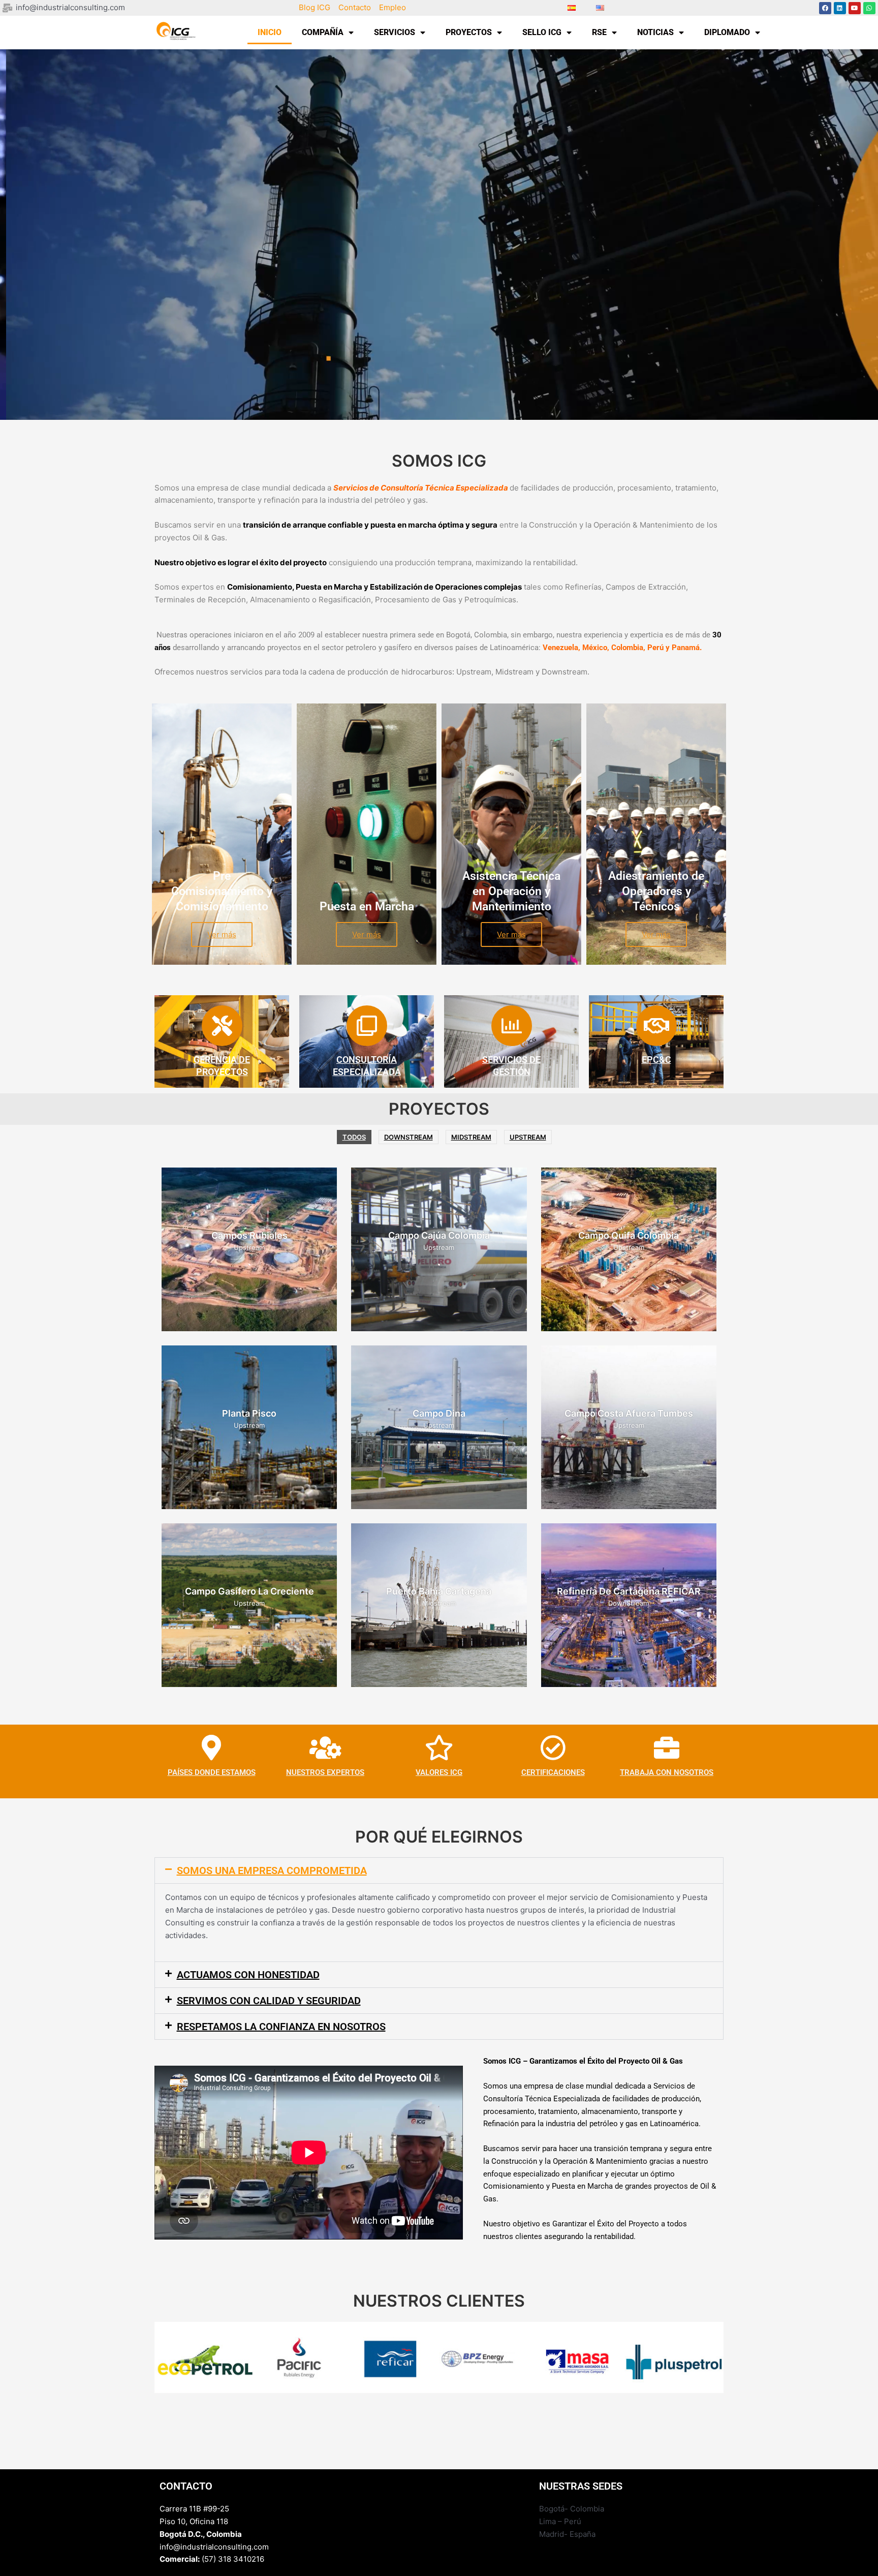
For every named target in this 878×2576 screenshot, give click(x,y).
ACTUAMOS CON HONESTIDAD (248, 1975)
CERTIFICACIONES (553, 1772)
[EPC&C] (656, 1026)
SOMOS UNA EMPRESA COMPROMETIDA (272, 1870)
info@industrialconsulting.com (214, 2547)
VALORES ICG (439, 1772)
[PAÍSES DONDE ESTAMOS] (211, 1747)
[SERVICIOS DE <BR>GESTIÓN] (512, 1026)
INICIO (270, 32)
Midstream (471, 1137)
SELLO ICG (542, 32)
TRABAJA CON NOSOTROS (667, 1772)
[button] (439, 1870)
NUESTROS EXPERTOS (325, 1772)
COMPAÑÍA (323, 32)
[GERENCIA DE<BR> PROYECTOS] (222, 1026)
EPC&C (656, 1060)
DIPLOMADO (727, 32)
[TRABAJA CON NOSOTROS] (667, 1747)
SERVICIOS (395, 32)
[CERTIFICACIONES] (553, 1747)
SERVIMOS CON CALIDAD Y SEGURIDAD (269, 2001)
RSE (599, 32)
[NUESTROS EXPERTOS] (325, 1747)
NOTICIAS (655, 32)
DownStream (409, 1137)
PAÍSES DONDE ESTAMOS (212, 1772)
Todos (354, 1137)
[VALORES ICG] (439, 1747)
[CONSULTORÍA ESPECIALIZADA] (367, 1026)
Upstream (528, 1137)
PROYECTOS (469, 32)
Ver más (222, 934)
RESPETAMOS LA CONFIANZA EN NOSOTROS (281, 2027)
